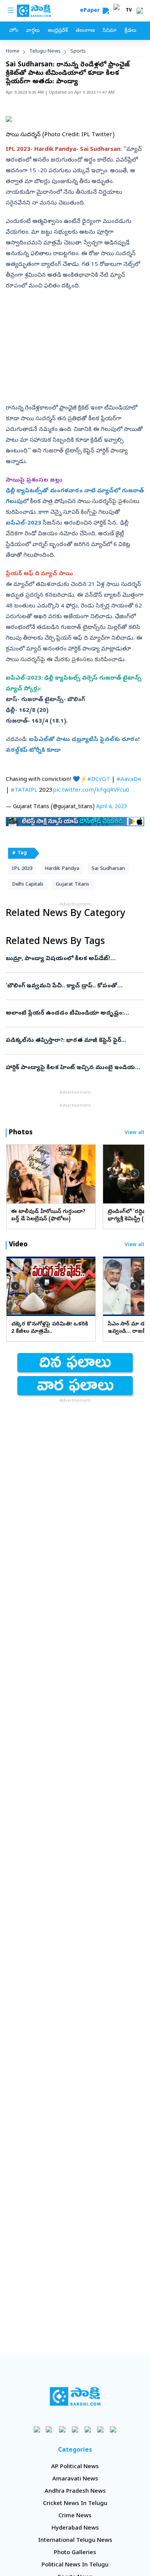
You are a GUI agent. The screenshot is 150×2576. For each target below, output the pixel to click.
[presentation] (15, 1174)
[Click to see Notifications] (140, 11)
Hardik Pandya (62, 869)
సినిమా (110, 31)
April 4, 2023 (112, 807)
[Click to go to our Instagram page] (75, 2429)
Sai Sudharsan (108, 869)
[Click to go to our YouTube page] (88, 2429)
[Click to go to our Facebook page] (37, 2429)
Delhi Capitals (28, 885)
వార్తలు (33, 31)
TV (129, 11)
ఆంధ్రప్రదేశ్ (58, 31)
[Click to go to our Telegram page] (101, 2429)
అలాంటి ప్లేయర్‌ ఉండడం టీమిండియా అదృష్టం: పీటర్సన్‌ (73, 1013)
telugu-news (45, 52)
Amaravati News (75, 2479)
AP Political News (75, 2467)
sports (78, 52)
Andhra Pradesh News (75, 2492)
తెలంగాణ (85, 31)
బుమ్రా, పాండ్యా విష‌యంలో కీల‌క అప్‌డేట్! (73, 959)
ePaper (91, 11)
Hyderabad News (75, 2528)
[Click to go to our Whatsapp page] (50, 2429)
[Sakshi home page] (75, 2396)
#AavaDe (129, 780)
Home (13, 52)
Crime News (75, 2516)
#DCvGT (99, 780)
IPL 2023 (22, 869)
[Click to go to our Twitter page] (62, 2429)
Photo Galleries (75, 2553)
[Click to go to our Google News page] (113, 2429)
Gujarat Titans (72, 885)
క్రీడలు (130, 31)
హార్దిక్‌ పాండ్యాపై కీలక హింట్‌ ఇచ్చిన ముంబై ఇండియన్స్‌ (74, 1068)
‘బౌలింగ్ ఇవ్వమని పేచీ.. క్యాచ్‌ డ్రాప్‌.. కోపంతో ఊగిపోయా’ (74, 986)
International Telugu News (75, 2541)
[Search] (106, 11)
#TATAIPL (24, 790)
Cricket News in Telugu (75, 2504)
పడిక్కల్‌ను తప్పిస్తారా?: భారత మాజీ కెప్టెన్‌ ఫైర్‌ (70, 1041)
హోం (14, 31)
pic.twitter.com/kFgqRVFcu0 (91, 790)
